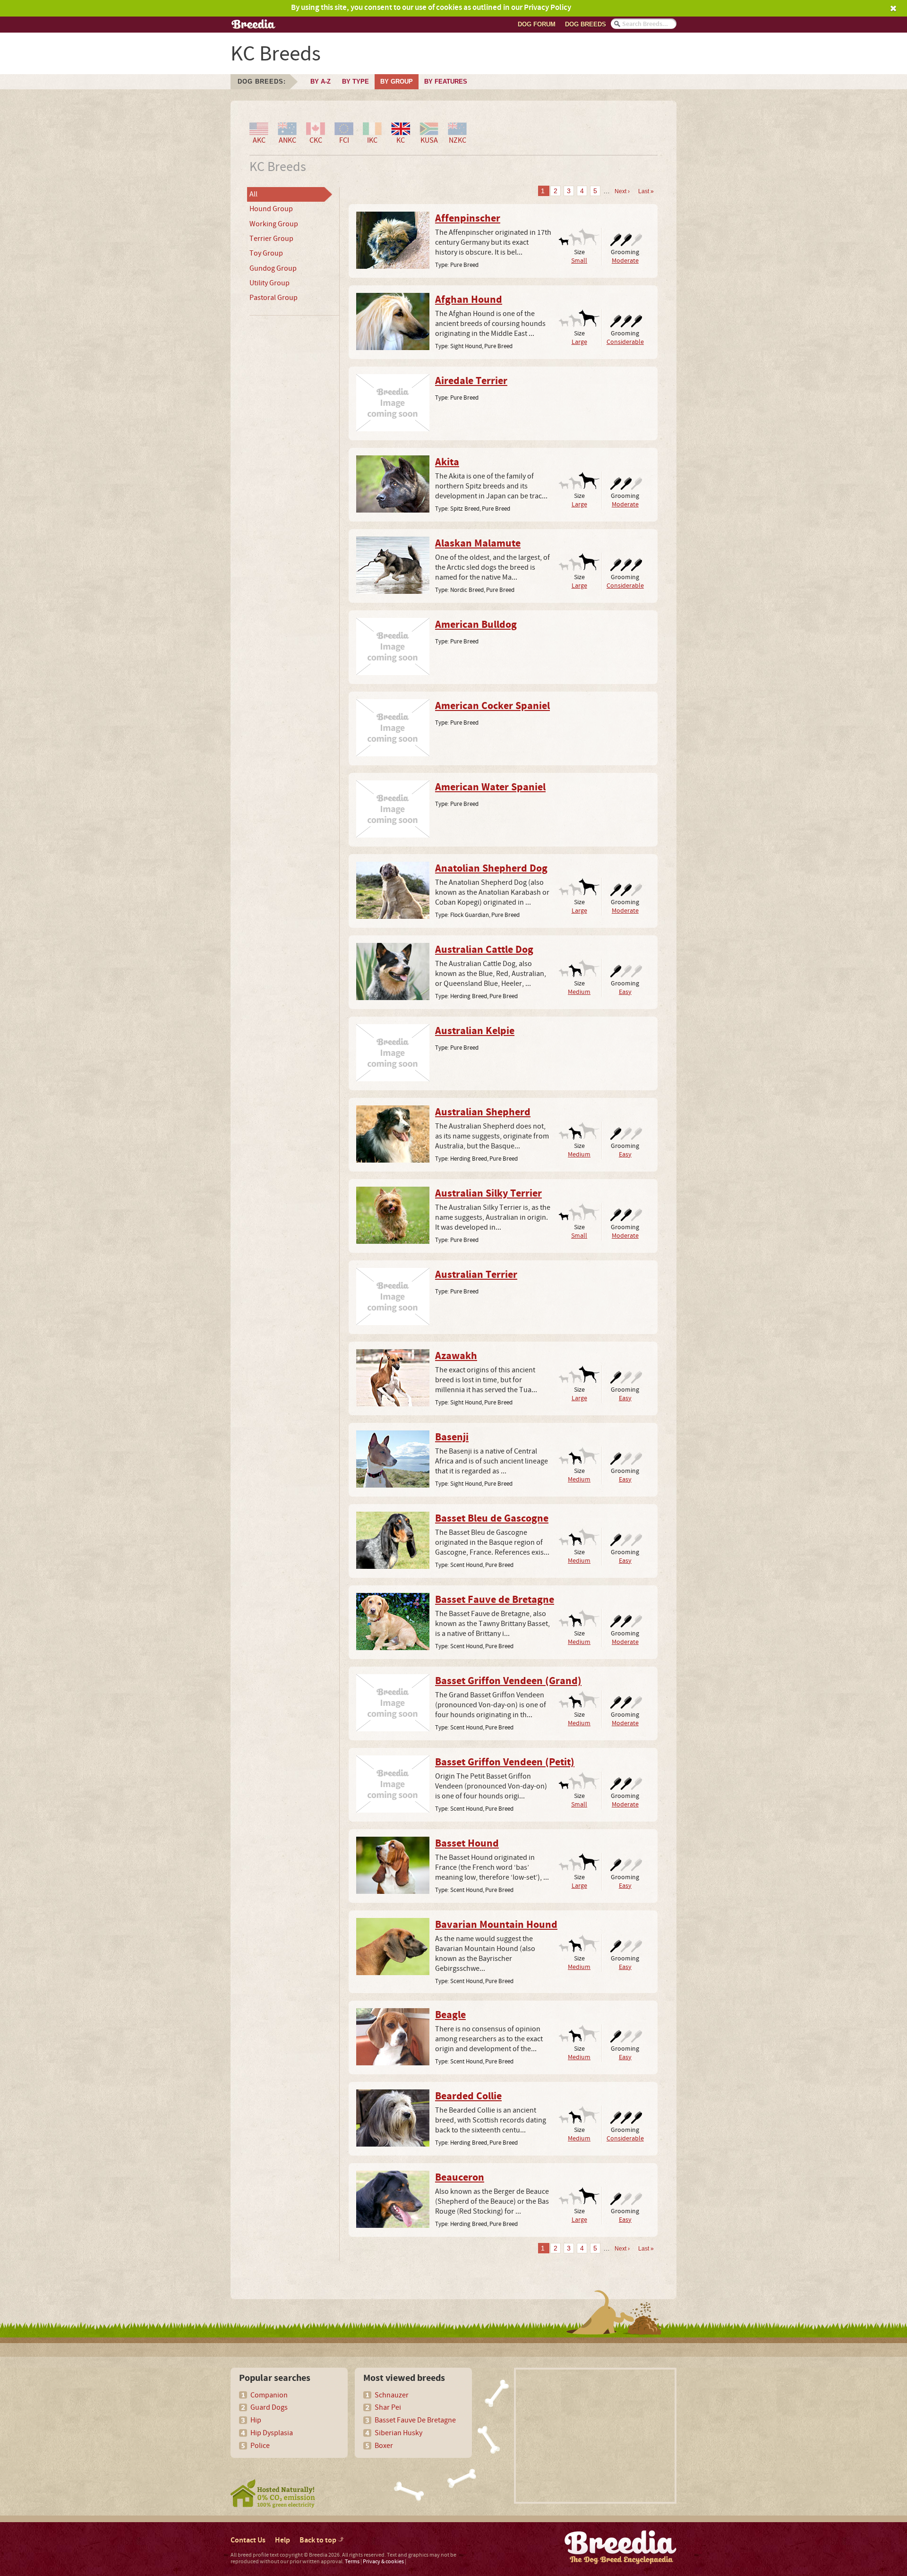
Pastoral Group (274, 298)
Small (579, 261)
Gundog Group (273, 268)
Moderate (625, 261)
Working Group (274, 224)
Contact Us (248, 2540)
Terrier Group (271, 239)
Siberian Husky (398, 2433)
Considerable (625, 342)
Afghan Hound (469, 300)
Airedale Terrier (471, 381)
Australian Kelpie (475, 1031)
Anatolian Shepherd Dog (491, 869)
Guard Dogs (269, 2407)
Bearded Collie (468, 2097)
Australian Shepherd (483, 1113)
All (253, 194)
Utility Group (270, 283)
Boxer (384, 2446)
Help (282, 2540)
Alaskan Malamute (478, 544)
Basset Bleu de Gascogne (492, 1519)
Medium (579, 992)
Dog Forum (537, 24)
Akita (447, 462)
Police (260, 2446)
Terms (352, 2562)
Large (579, 342)
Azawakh (456, 1356)
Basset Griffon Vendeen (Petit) (505, 1763)
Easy (625, 992)
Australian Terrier (476, 1275)
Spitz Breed (465, 509)
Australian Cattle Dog (484, 950)
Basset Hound (467, 1844)
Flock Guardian (470, 915)
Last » (646, 191)
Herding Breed (469, 996)
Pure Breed (464, 265)
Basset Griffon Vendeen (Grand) (508, 1681)
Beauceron (460, 2178)
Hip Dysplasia (272, 2433)
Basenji (452, 1438)
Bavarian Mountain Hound (496, 1925)
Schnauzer (392, 2395)
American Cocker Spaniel (492, 706)
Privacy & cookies (383, 2562)
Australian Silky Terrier (488, 1194)
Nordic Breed (467, 590)
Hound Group (271, 209)
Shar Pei (388, 2407)
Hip (256, 2420)
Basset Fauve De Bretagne (415, 2420)
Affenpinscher (468, 219)
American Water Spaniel (490, 787)
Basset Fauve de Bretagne (495, 1600)
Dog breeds (586, 24)
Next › (622, 191)
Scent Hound (466, 1565)
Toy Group (266, 253)
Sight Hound (466, 346)
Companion (269, 2395)
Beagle (450, 2015)
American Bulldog (476, 625)
